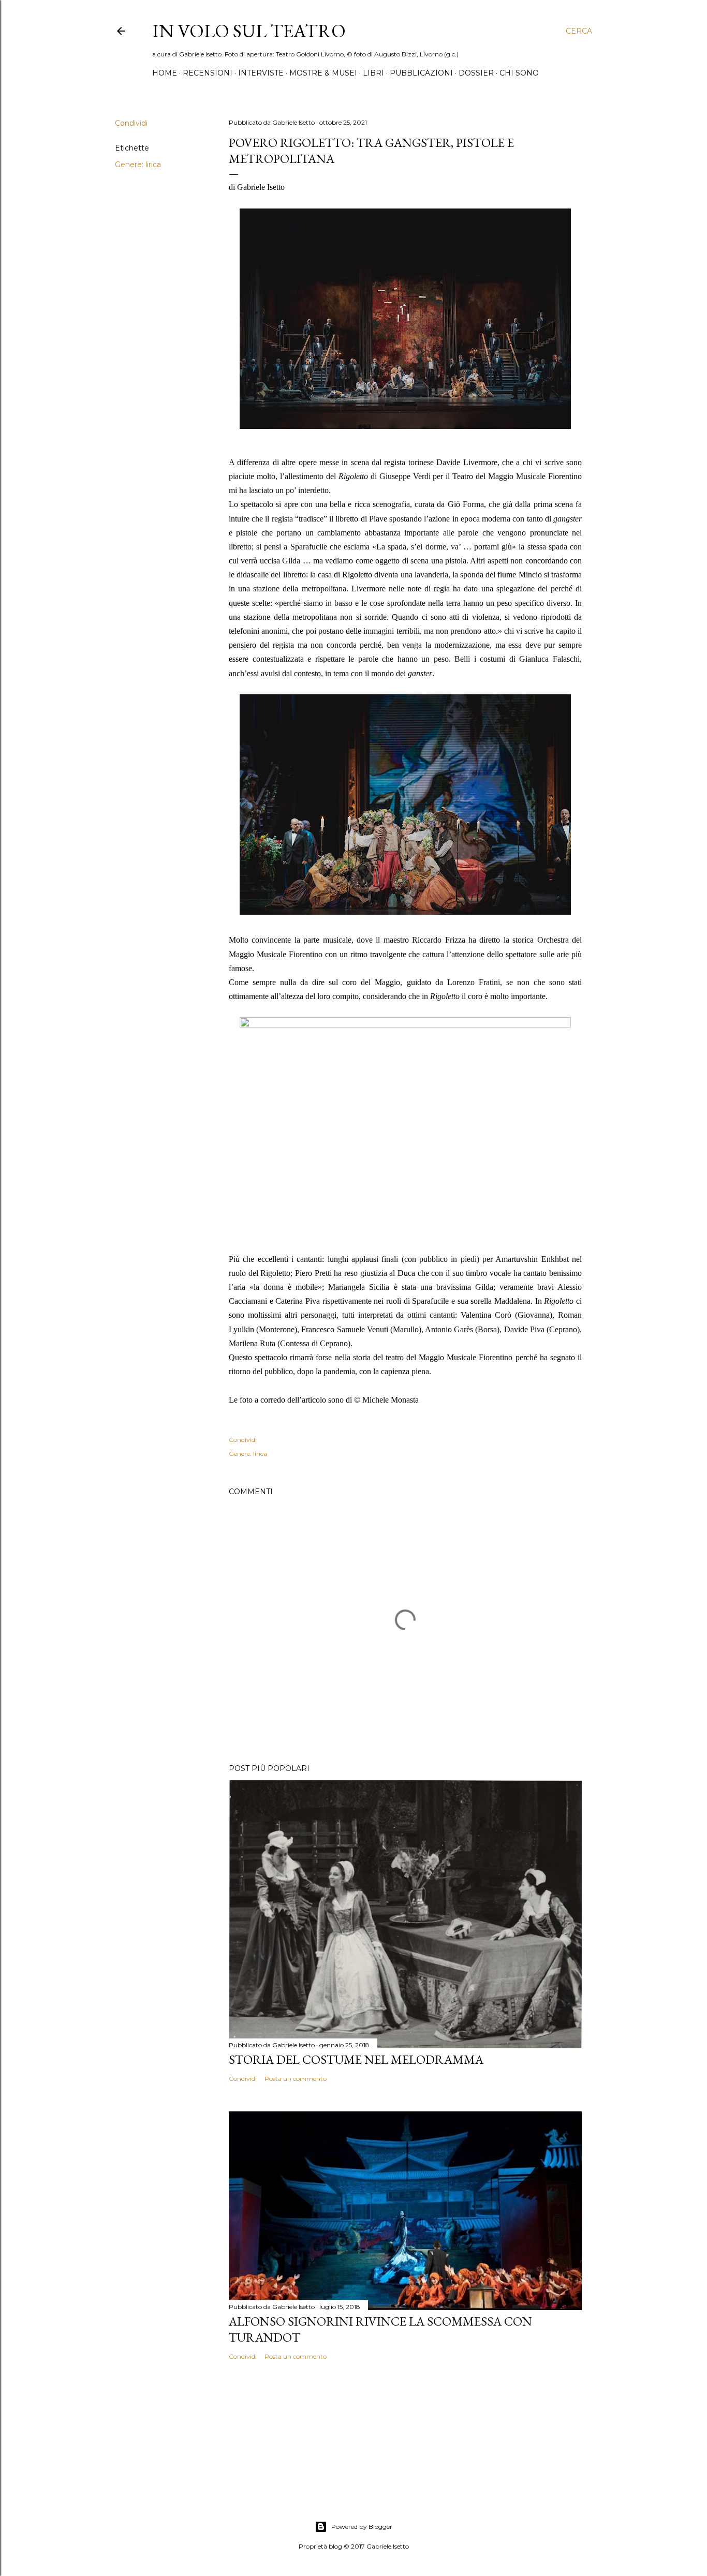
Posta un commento (296, 2079)
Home (165, 73)
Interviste (261, 73)
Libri (373, 73)
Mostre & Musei (323, 73)
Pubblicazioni (421, 73)
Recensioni (208, 73)
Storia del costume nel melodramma (356, 2059)
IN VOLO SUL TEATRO (249, 31)
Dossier (476, 73)
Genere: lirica (138, 165)
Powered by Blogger (362, 2527)
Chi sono (519, 73)
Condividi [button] (131, 123)
